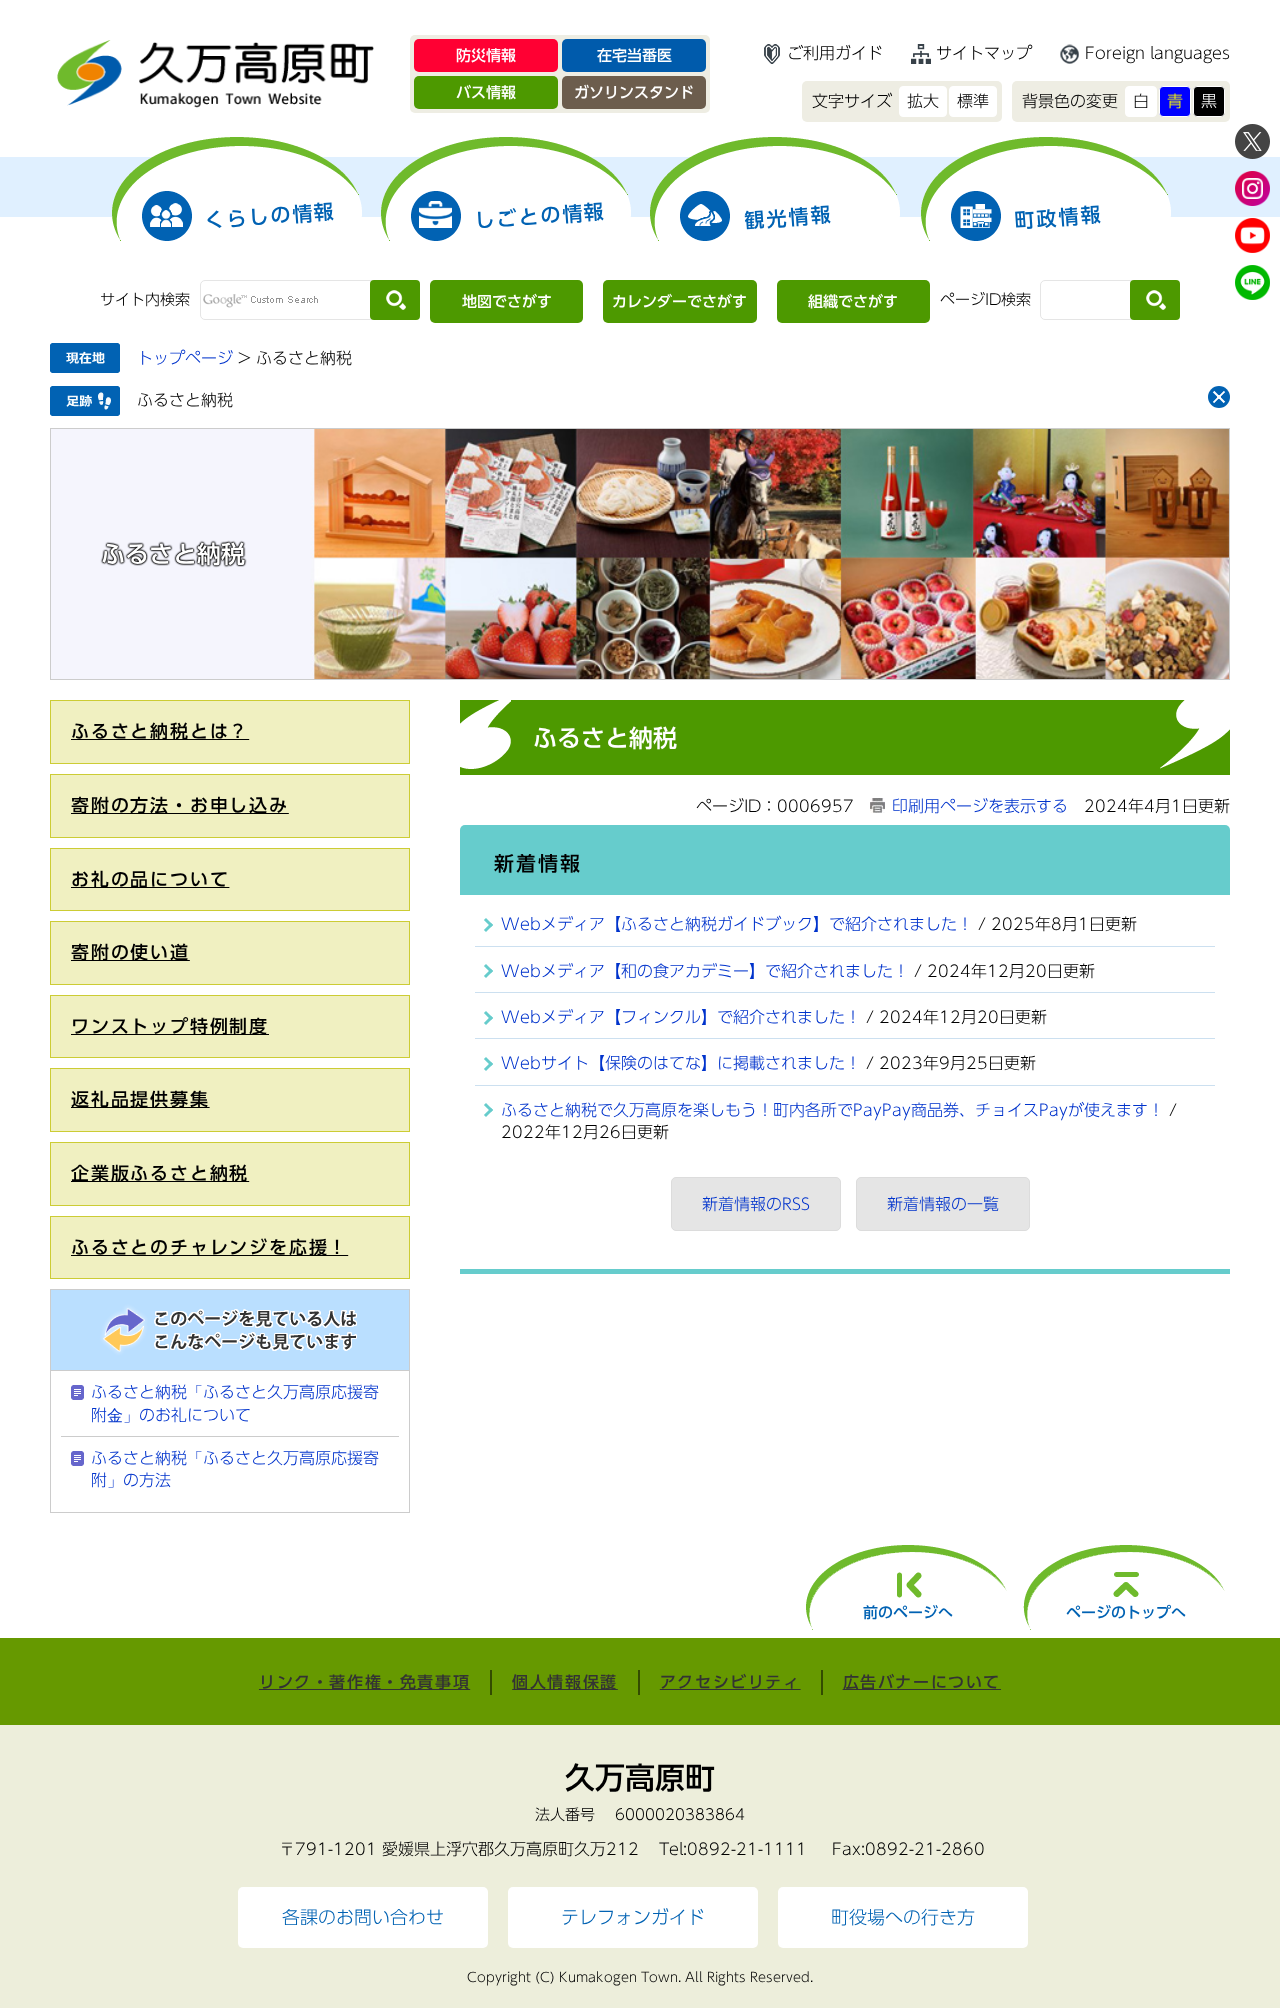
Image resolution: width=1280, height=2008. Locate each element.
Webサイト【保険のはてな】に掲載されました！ (681, 1063)
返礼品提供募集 (140, 1099)
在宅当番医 (634, 55)
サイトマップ (984, 53)
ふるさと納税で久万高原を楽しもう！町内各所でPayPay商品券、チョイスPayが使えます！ (832, 1110)
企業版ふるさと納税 (160, 1173)
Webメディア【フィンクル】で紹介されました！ (681, 1017)
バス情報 (486, 92)
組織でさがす (853, 301)
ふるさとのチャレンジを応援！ (209, 1247)
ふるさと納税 (185, 400)
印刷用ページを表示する (980, 806)
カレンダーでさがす (679, 301)
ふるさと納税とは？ (160, 731)
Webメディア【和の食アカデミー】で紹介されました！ (705, 971)
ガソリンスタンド (634, 92)
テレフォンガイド (633, 1917)
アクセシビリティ (730, 1682)
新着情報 (538, 863)
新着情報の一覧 (943, 1204)
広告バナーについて (922, 1682)
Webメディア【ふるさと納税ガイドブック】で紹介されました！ (737, 924)
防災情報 (486, 55)
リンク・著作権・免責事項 (364, 1682)
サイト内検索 (145, 299)
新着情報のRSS (756, 1204)
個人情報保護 (565, 1682)
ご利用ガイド (835, 53)
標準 (973, 101)
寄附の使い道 (130, 952)
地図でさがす (507, 301)
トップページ (185, 358)
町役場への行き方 (903, 1917)
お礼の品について (150, 879)
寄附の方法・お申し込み (180, 805)
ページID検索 (985, 299)
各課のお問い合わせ (363, 1917)
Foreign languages (1157, 53)
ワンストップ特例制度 (170, 1026)
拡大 (923, 101)
